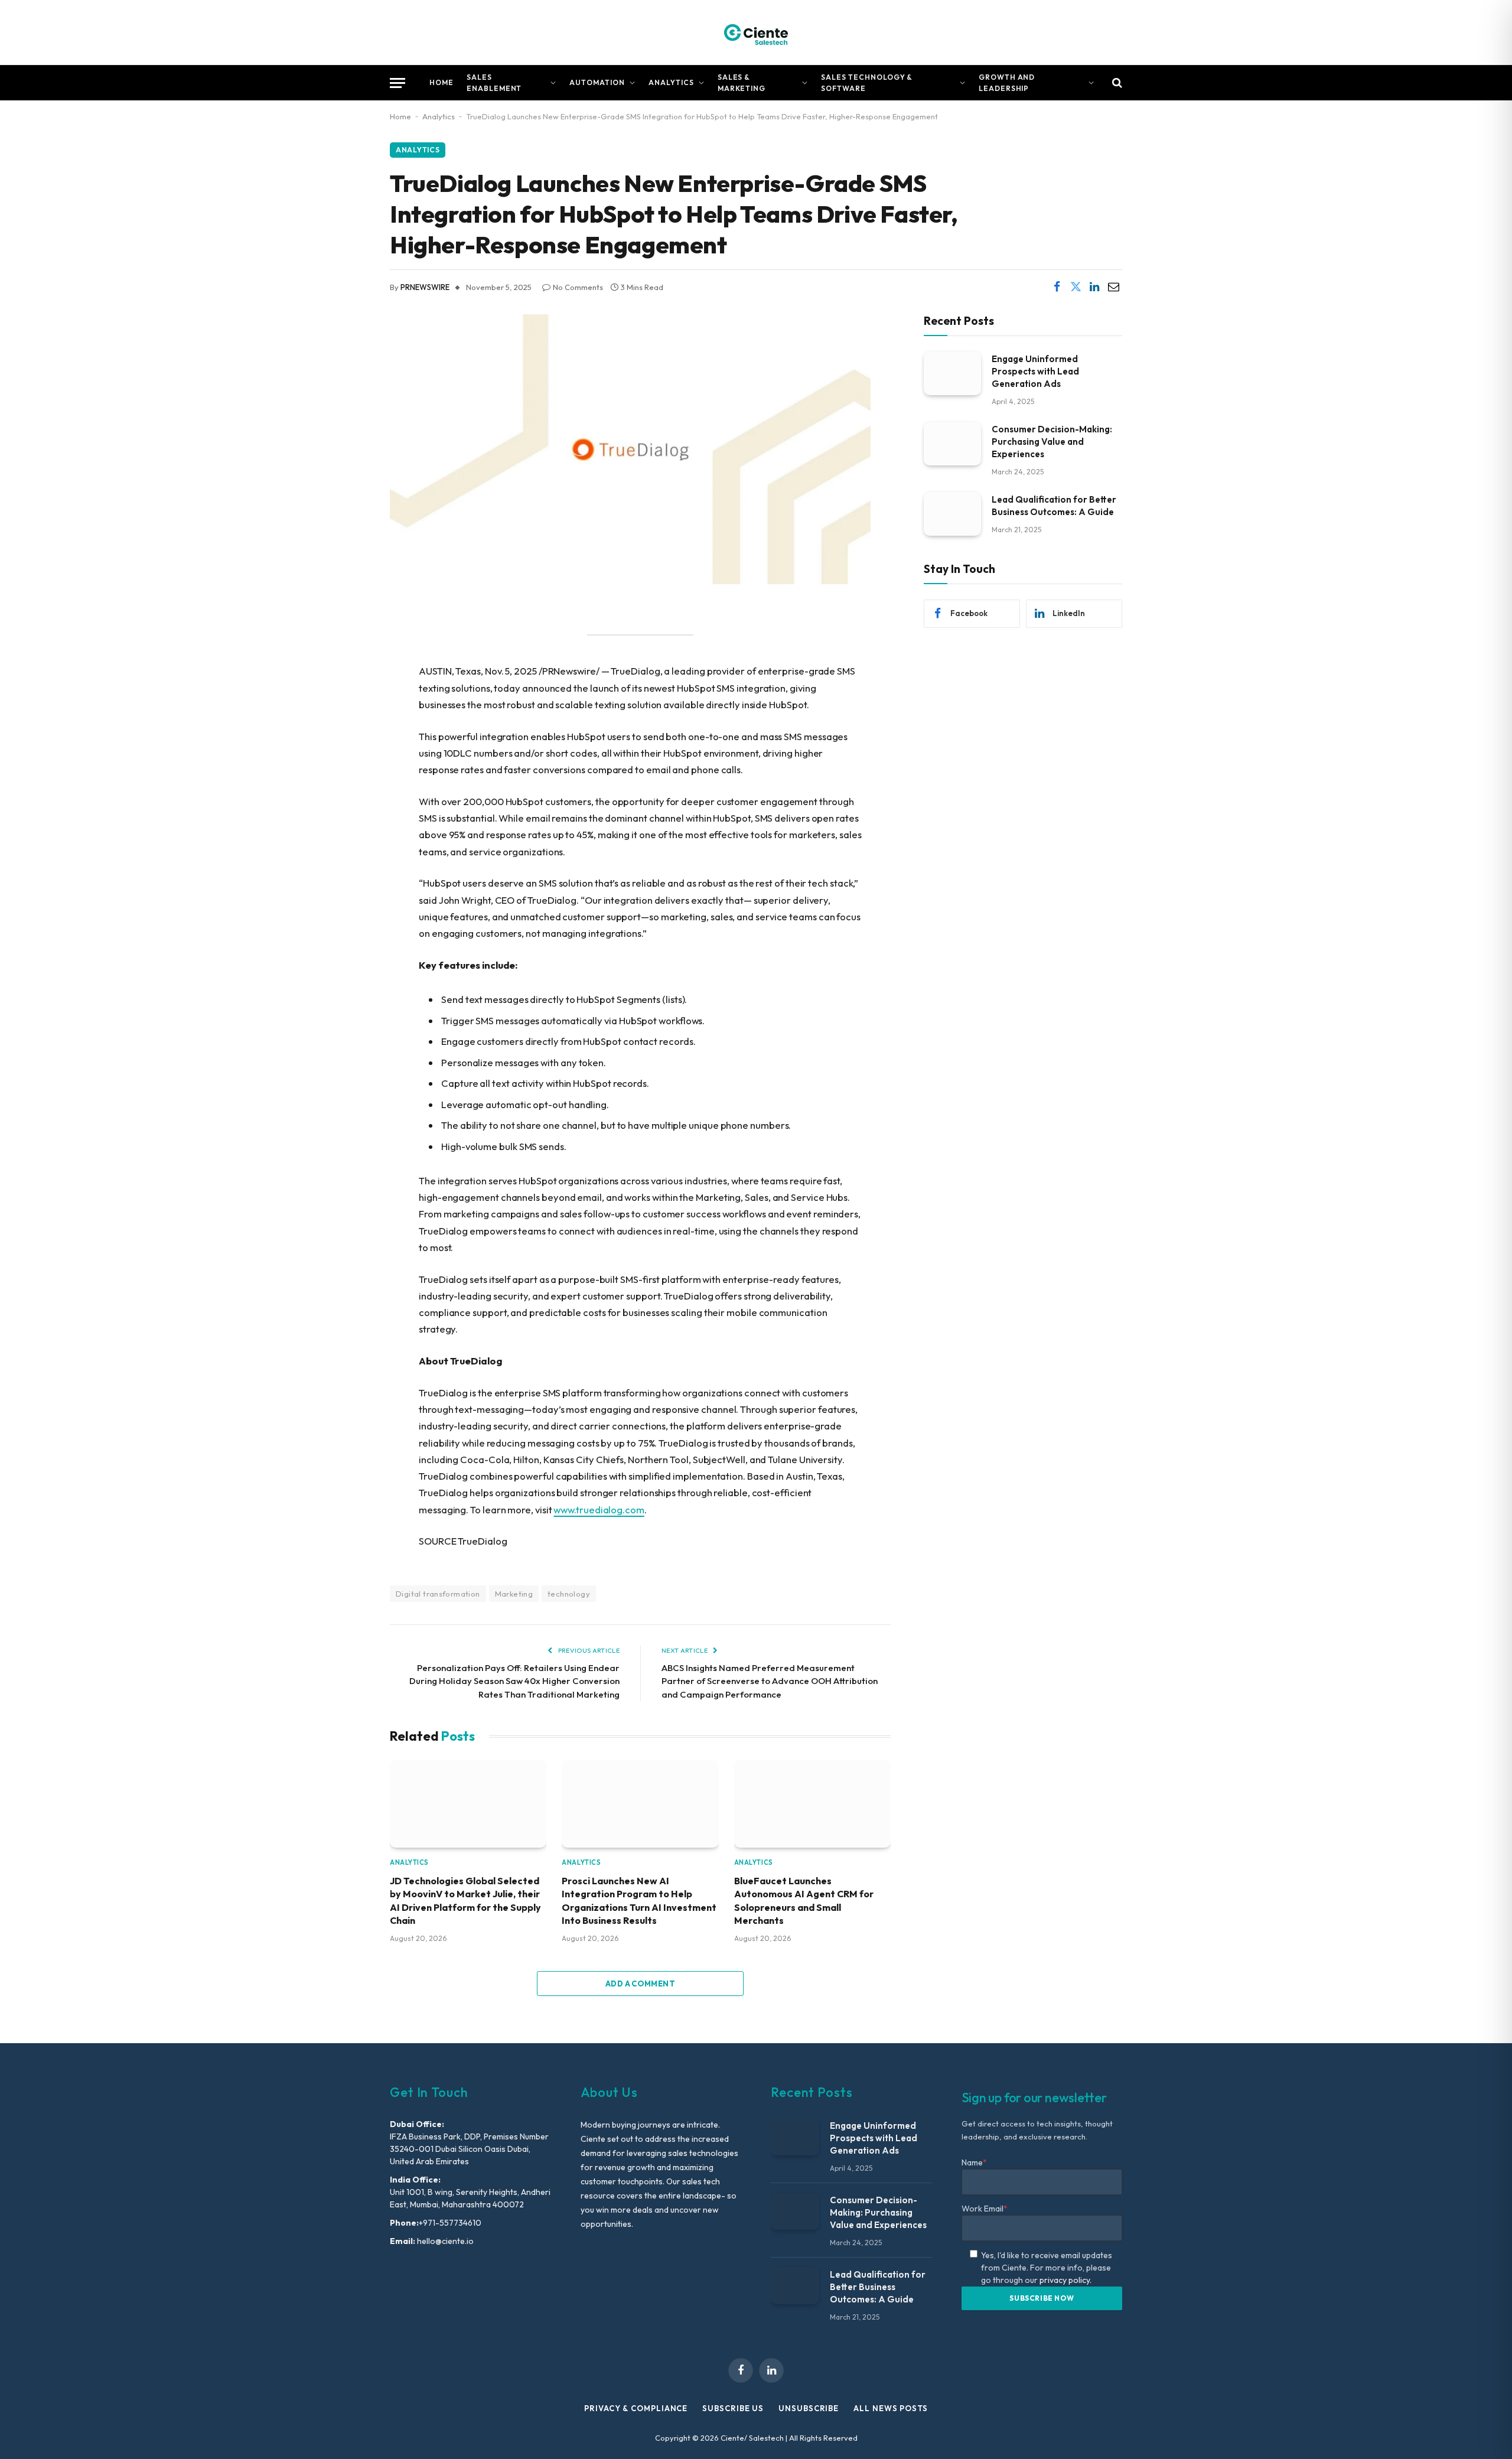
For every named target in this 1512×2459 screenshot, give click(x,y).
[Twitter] (348, 676)
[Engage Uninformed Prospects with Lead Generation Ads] (952, 373)
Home (441, 82)
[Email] (348, 737)
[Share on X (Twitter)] (1076, 287)
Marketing (514, 1594)
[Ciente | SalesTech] (756, 32)
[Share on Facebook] (1057, 287)
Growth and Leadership (1007, 83)
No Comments (578, 287)
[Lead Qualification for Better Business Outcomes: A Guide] (952, 514)
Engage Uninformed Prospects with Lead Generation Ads (1035, 371)
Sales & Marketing (742, 83)
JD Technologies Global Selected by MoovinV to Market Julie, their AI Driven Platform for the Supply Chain (465, 1901)
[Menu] (397, 83)
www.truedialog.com (599, 1509)
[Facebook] (348, 646)
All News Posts (891, 2408)
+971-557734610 (450, 2223)
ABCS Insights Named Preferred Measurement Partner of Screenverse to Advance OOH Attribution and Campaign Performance (770, 1681)
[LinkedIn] (348, 706)
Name (974, 2162)
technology (569, 1594)
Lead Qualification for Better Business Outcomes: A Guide (1054, 505)
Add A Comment (640, 1984)
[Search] (1116, 83)
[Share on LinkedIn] (1094, 287)
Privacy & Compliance (636, 2408)
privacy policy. (1065, 2280)
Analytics (671, 82)
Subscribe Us (733, 2408)
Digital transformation (438, 1594)
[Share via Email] (1113, 287)
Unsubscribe (809, 2408)
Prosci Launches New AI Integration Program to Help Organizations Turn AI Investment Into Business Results (639, 1901)
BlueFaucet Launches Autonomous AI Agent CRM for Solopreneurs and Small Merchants (804, 1901)
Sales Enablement (494, 83)
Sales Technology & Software (867, 83)
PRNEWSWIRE (425, 287)
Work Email (985, 2209)
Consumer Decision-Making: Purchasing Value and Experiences (1052, 441)
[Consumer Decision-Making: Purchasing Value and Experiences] (952, 443)
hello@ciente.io (444, 2241)
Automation (597, 82)
